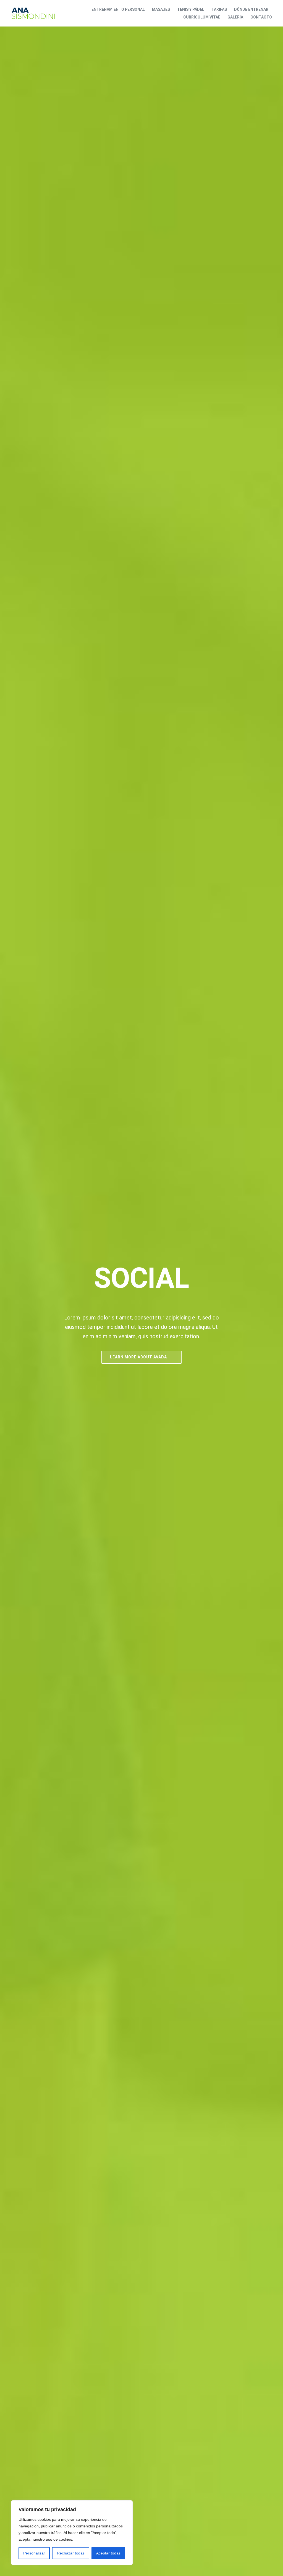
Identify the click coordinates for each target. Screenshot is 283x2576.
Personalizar (34, 2553)
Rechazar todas (71, 2553)
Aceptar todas (108, 2553)
